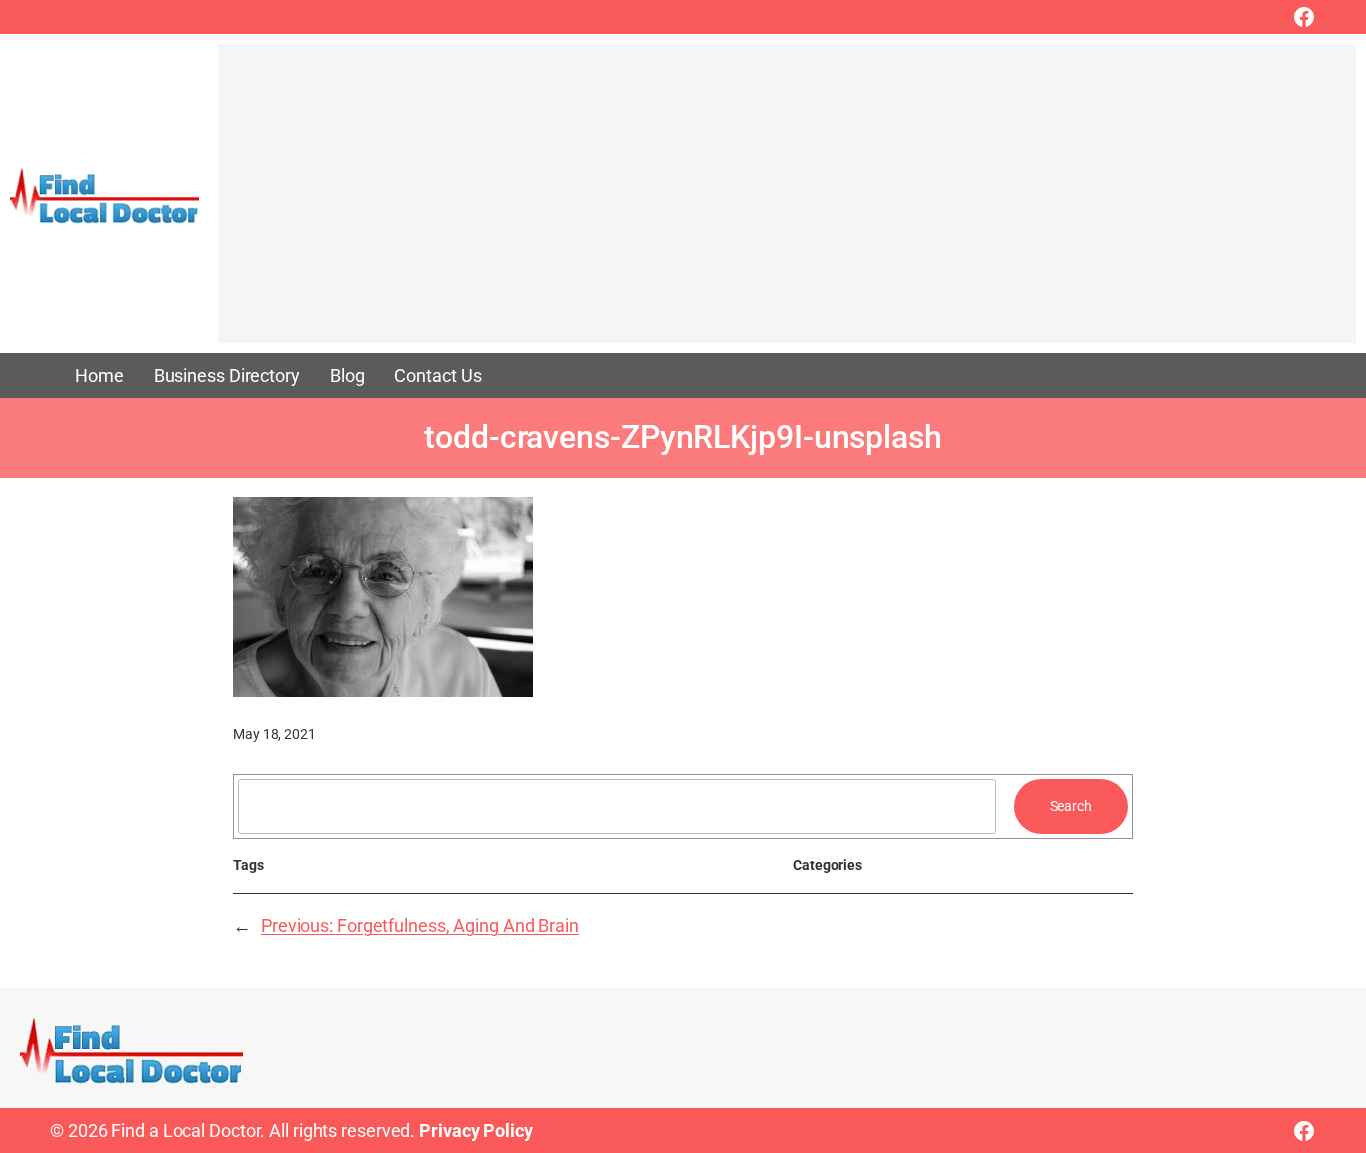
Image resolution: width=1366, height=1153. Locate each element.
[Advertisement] (787, 203)
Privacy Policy (476, 1130)
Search (1071, 806)
